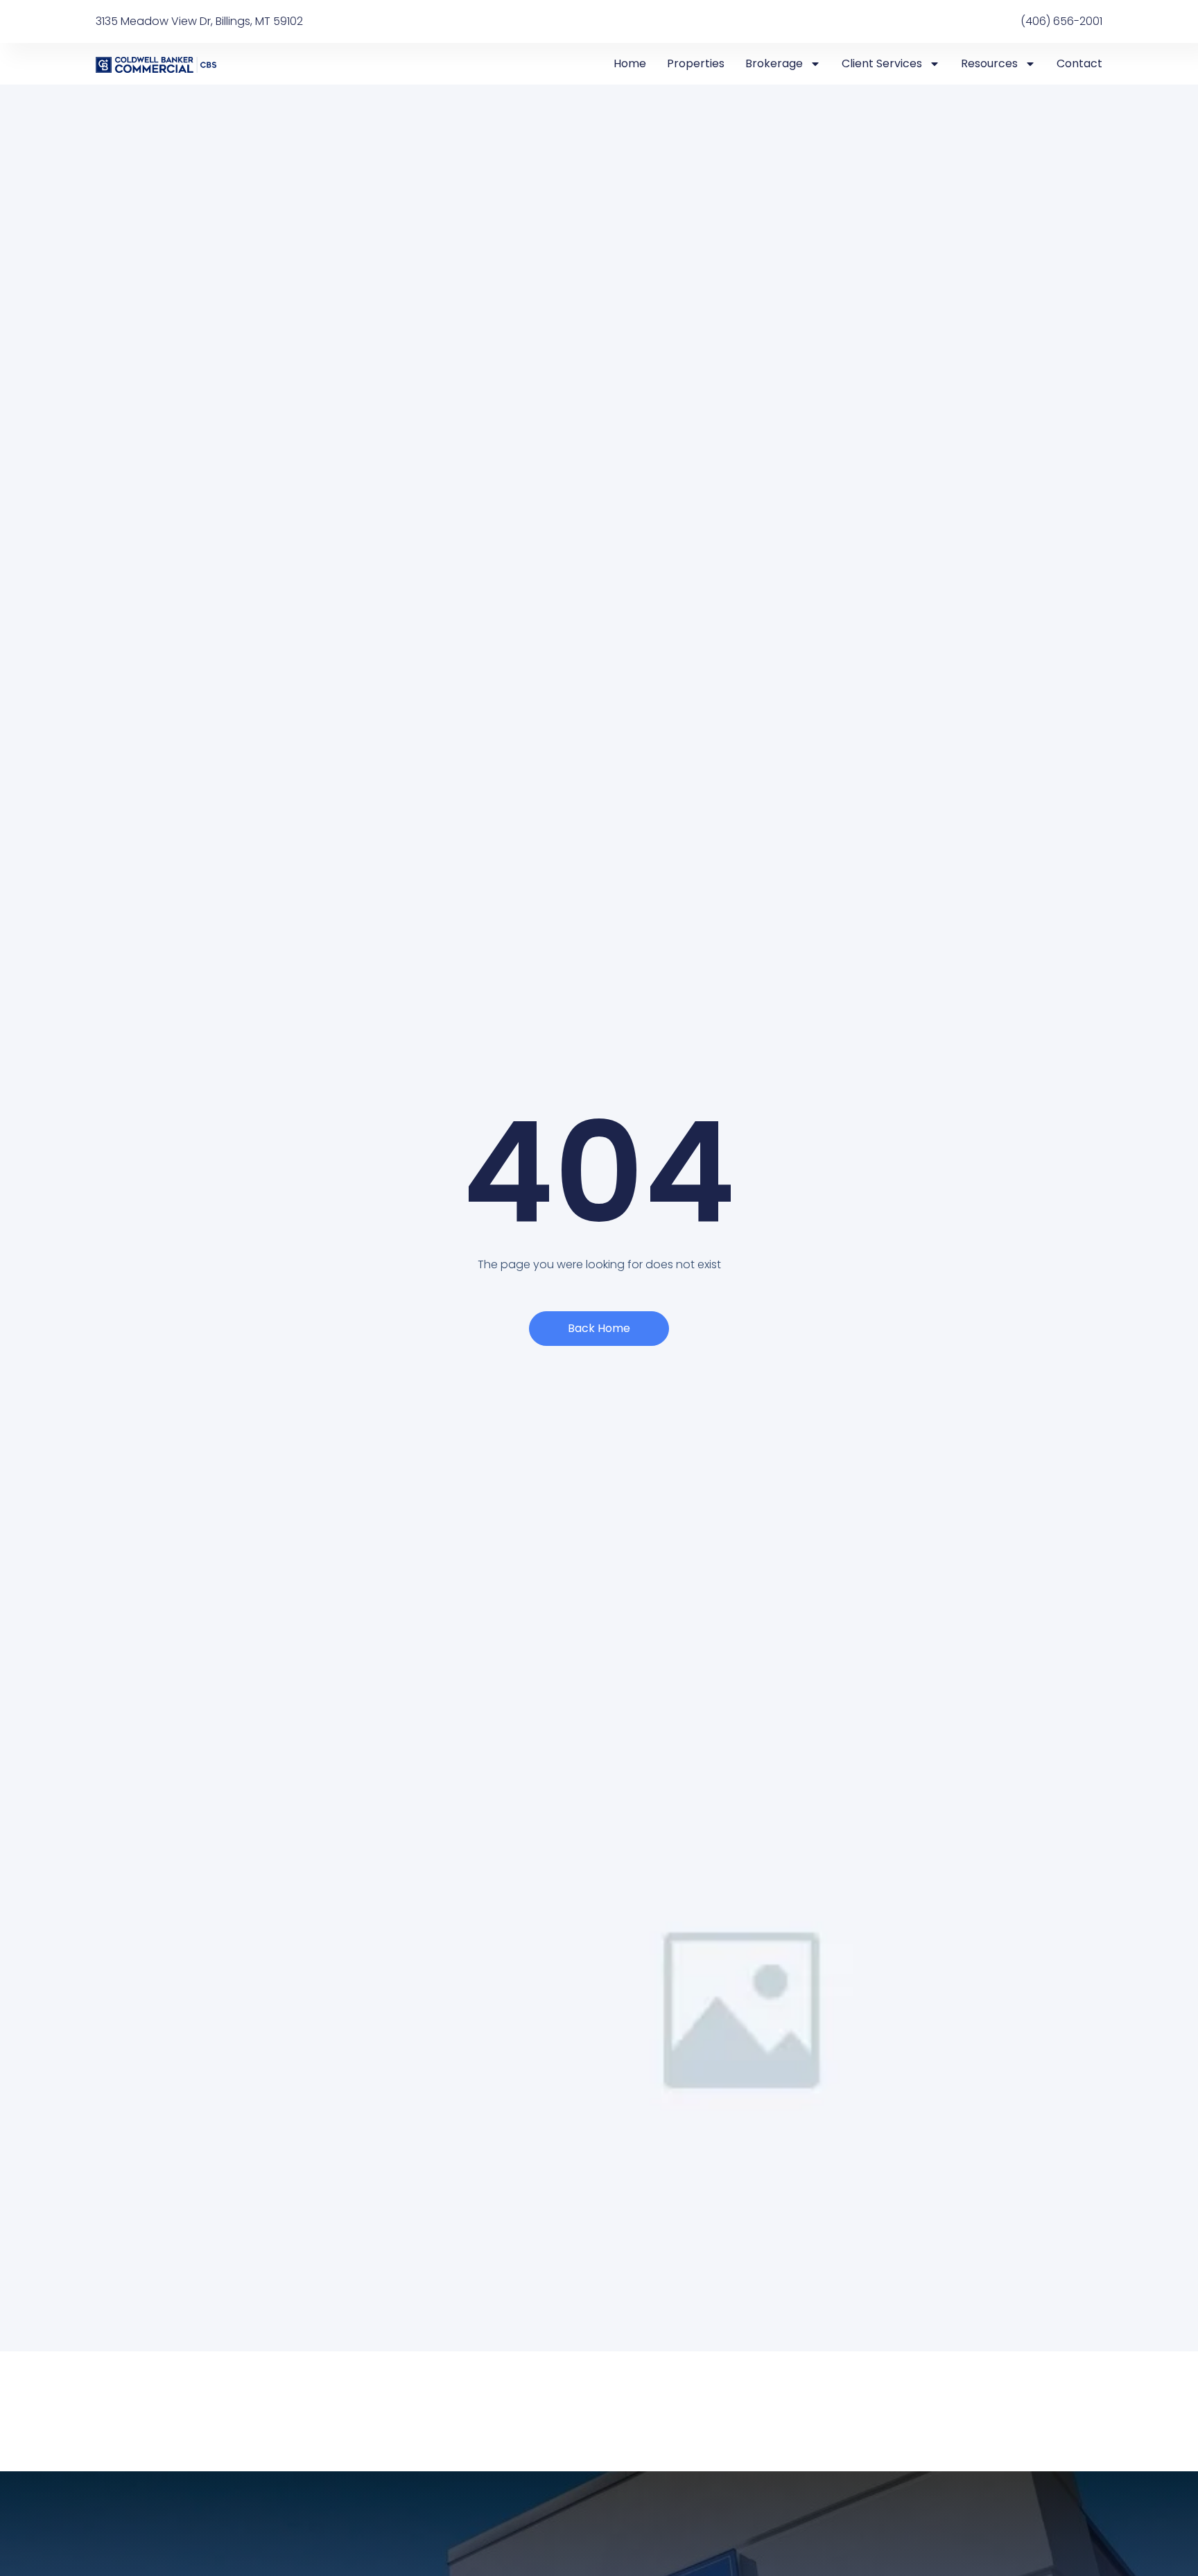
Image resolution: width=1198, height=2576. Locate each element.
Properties (696, 63)
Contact (1079, 63)
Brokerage (774, 63)
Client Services (882, 63)
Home (630, 63)
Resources (989, 63)
